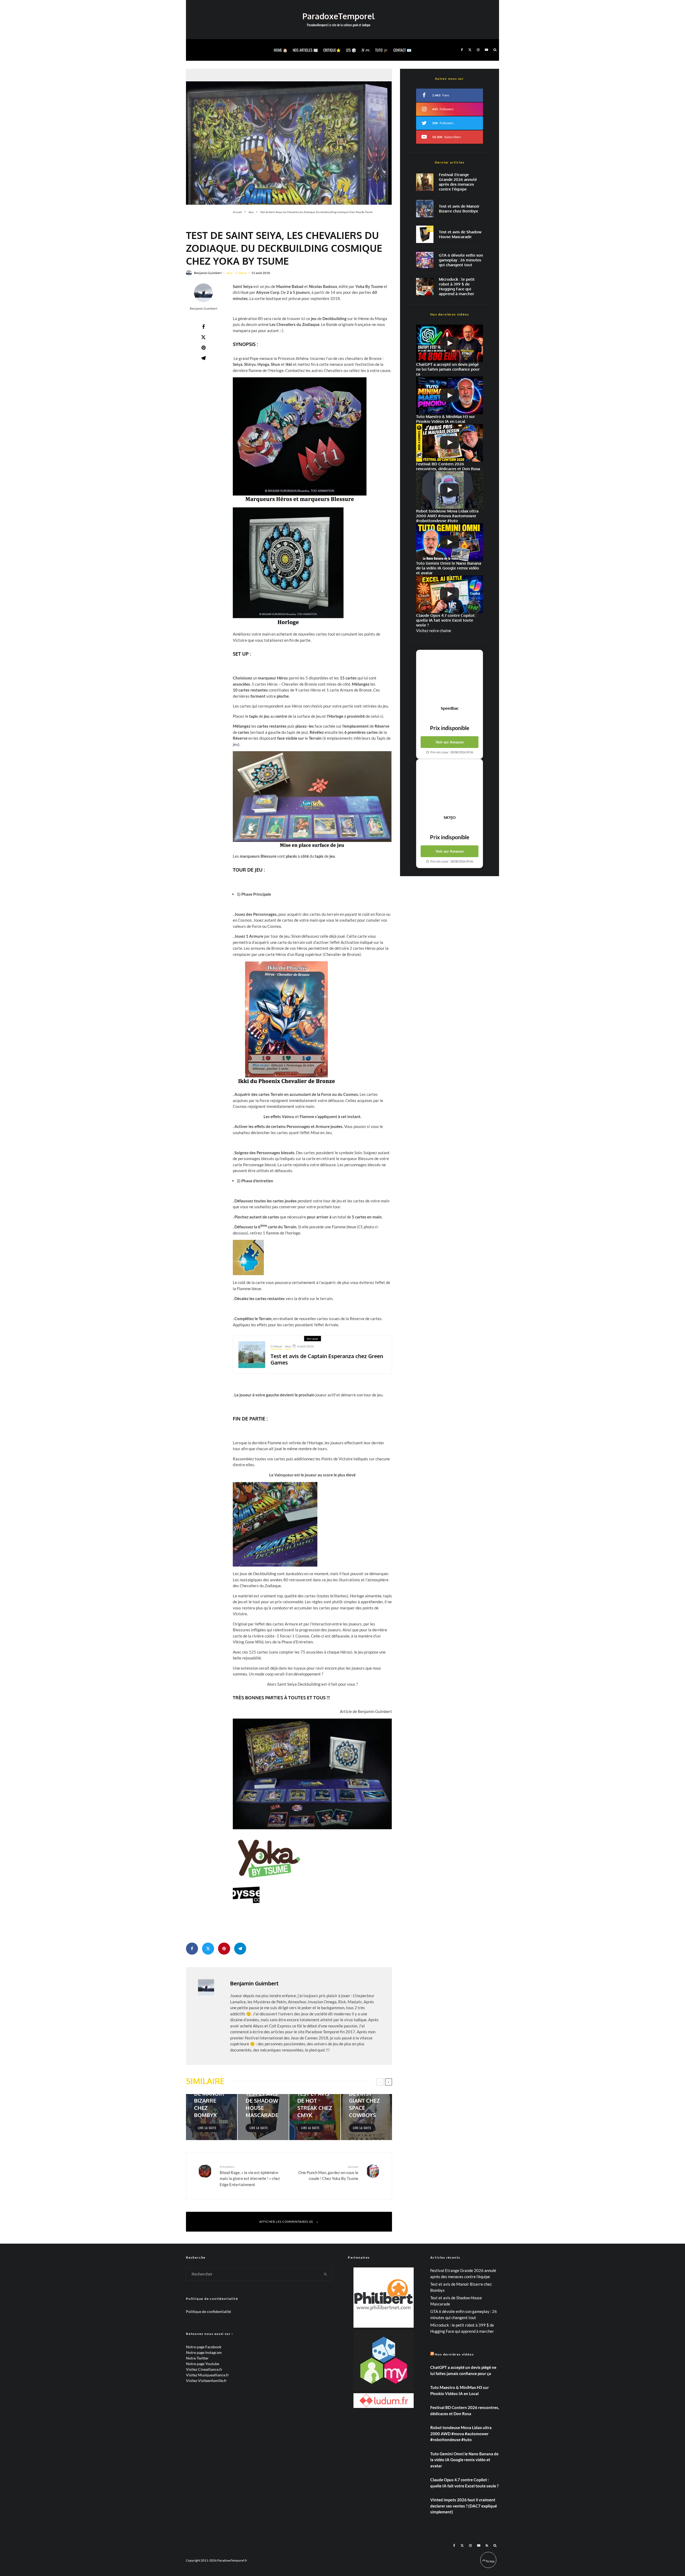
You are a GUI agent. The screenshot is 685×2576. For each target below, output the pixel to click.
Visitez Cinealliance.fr (204, 2369)
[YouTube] (486, 50)
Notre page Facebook (204, 2347)
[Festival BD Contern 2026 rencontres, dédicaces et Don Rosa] (450, 443)
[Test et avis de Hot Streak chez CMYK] (315, 2117)
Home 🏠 (281, 50)
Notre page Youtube (203, 2364)
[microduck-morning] (425, 287)
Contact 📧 (402, 50)
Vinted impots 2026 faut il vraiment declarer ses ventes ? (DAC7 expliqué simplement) (464, 2506)
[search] (326, 2274)
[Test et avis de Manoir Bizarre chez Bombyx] (212, 2117)
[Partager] (203, 327)
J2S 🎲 (351, 50)
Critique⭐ (332, 50)
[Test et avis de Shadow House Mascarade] (263, 2117)
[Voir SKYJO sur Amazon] (450, 787)
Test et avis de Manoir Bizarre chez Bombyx (459, 209)
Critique (241, 273)
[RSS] (487, 2545)
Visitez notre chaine (434, 630)
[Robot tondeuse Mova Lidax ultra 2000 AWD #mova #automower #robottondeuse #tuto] (450, 490)
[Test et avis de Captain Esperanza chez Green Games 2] (252, 1355)
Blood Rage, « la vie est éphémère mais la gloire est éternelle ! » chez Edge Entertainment (250, 2176)
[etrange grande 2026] (425, 182)
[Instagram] (478, 50)
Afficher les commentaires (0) (286, 2222)
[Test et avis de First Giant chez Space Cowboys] (366, 2117)
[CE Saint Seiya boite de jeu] (289, 137)
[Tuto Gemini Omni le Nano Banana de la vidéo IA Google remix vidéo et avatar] (450, 542)
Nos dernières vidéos (454, 2354)
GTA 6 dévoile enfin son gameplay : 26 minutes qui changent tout (461, 260)
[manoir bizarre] (425, 209)
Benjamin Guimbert (208, 273)
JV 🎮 (366, 50)
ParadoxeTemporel (338, 16)
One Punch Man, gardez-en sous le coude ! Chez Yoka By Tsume (328, 2173)
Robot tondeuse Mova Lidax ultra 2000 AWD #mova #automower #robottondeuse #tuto (461, 2433)
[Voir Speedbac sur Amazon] (450, 678)
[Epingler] (203, 348)
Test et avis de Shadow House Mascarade (460, 234)
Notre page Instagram (204, 2352)
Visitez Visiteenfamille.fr (206, 2381)
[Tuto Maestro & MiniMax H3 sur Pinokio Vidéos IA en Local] (450, 395)
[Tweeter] (203, 337)
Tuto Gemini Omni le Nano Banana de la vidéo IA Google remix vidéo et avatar (464, 2460)
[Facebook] (462, 50)
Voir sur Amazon (450, 742)
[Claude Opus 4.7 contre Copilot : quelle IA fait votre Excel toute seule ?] (450, 594)
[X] (470, 50)
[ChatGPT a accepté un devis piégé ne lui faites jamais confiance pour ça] (450, 343)
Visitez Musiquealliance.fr (208, 2375)
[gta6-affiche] (425, 260)
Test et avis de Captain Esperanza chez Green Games (327, 1359)
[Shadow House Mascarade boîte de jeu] (425, 234)
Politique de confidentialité (208, 2311)
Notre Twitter (197, 2358)
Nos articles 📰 (305, 50)
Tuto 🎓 (382, 50)
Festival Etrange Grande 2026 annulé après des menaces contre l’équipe (458, 182)
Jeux (229, 273)
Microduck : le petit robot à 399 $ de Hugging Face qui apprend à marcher (457, 287)
